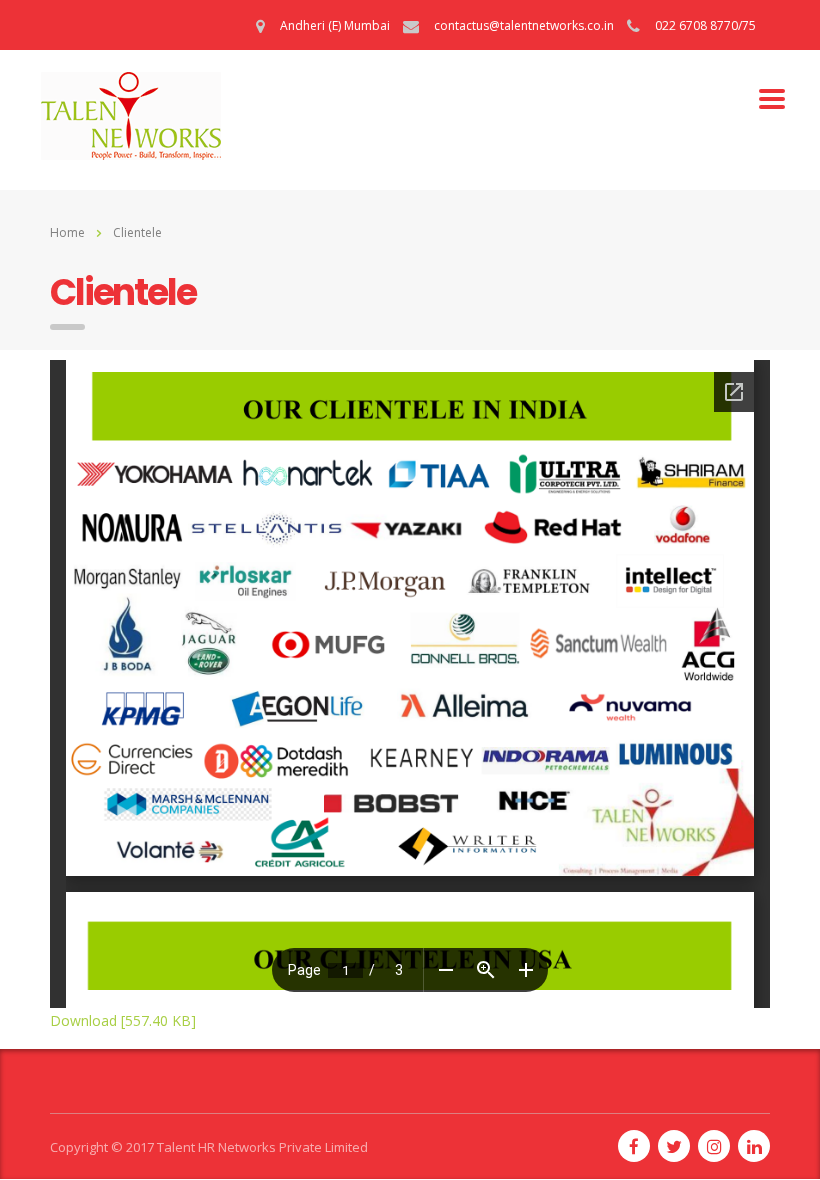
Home (67, 232)
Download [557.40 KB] (123, 1020)
